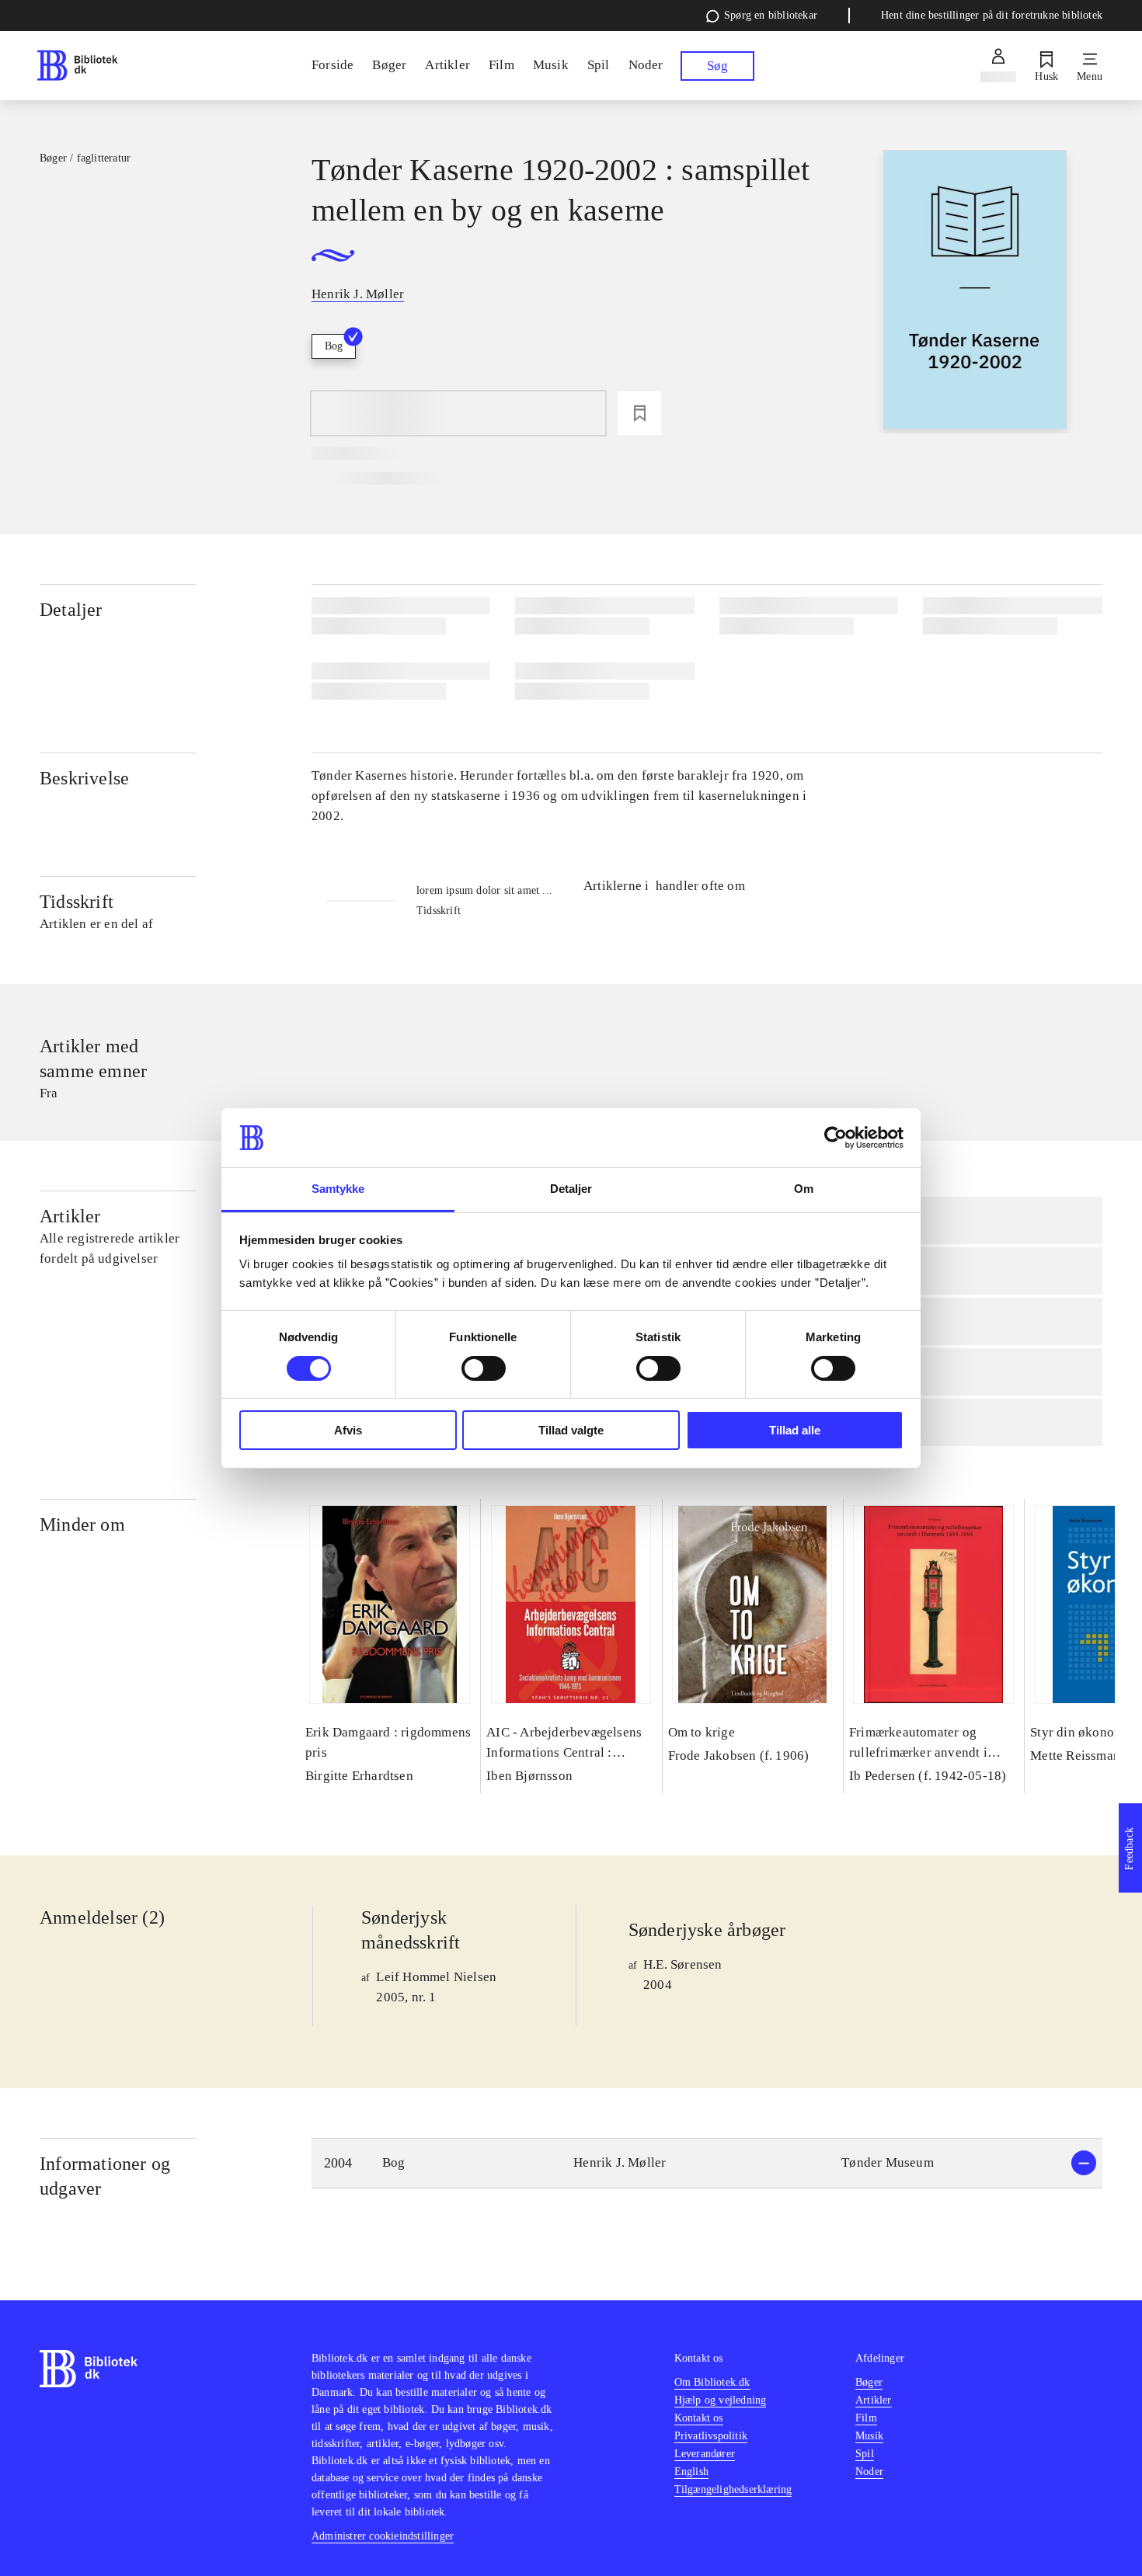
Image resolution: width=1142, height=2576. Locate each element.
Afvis (348, 1430)
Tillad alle (795, 1430)
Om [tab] (804, 1189)
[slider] (975, 292)
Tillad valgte (571, 1430)
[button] (707, 2163)
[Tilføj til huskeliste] (639, 413)
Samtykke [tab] (338, 1189)
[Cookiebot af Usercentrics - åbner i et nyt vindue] (836, 1138)
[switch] (484, 1368)
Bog (334, 346)
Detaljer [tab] (571, 1189)
